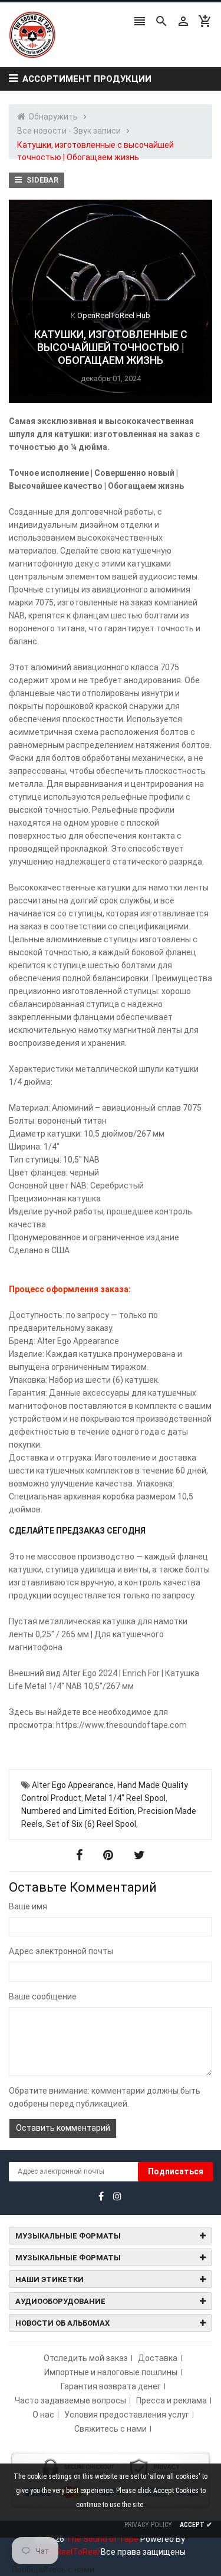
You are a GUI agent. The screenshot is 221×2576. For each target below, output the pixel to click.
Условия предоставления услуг (127, 2415)
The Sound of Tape (102, 2539)
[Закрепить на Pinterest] (110, 1855)
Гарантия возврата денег (111, 2386)
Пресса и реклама (171, 2400)
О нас (43, 2415)
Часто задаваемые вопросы (70, 2400)
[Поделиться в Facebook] (81, 1855)
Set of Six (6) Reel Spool (91, 1824)
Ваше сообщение (43, 1996)
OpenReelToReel (67, 2552)
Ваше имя (28, 1906)
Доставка (158, 2358)
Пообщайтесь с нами (53, 2570)
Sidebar (42, 180)
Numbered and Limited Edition (78, 1811)
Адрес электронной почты (61, 1951)
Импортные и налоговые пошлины (111, 2372)
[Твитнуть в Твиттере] (139, 1855)
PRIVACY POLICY (148, 2525)
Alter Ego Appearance (73, 1785)
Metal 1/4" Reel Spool (125, 1798)
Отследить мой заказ (86, 2358)
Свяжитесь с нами (111, 2429)
